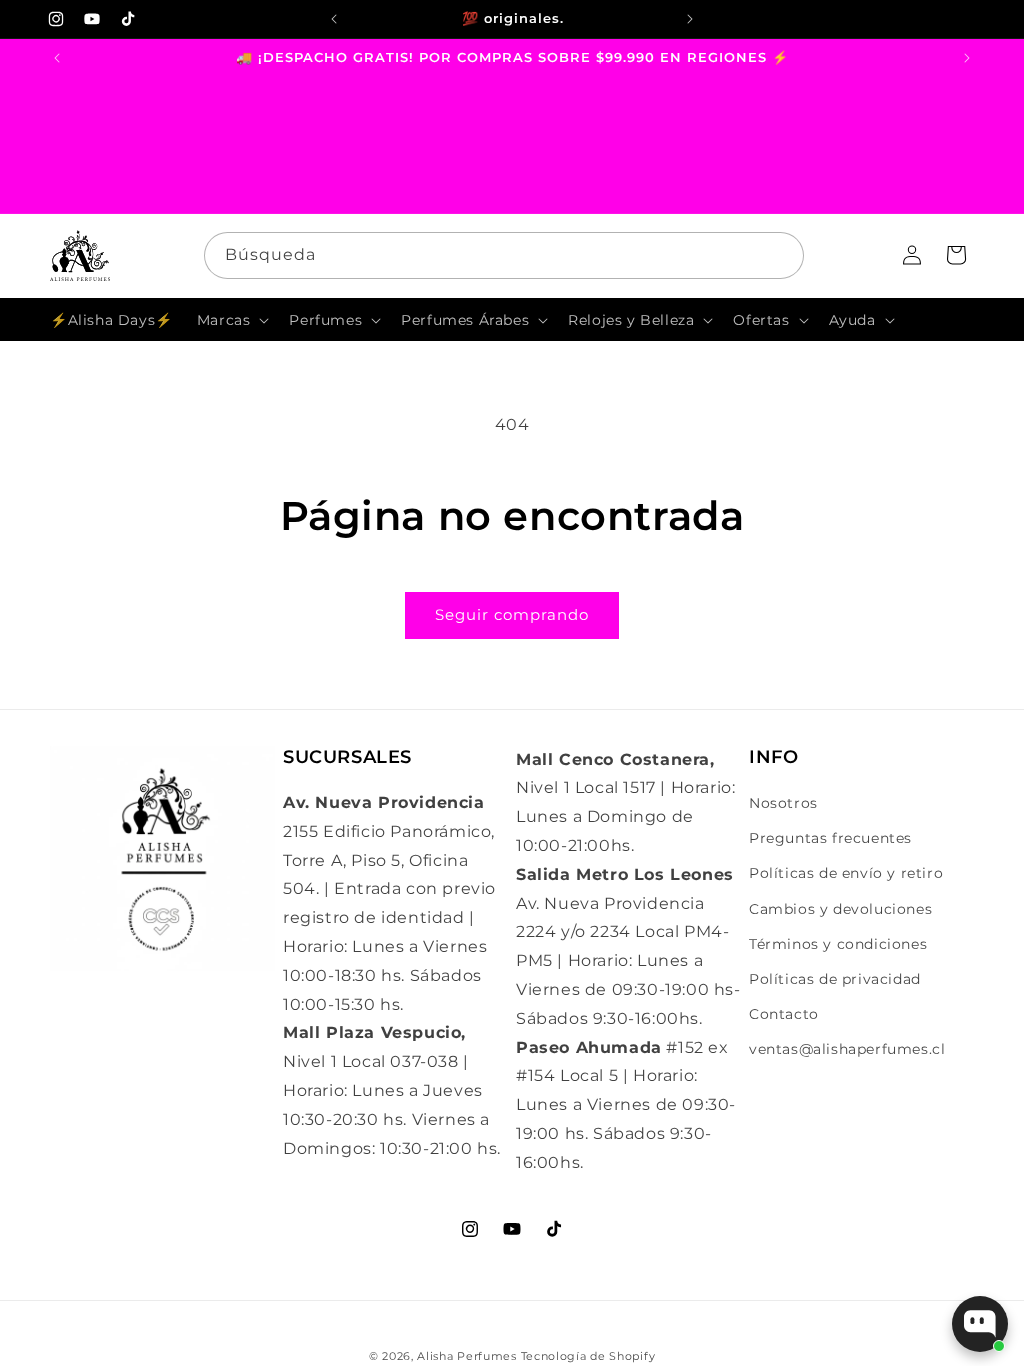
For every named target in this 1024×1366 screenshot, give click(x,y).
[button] (231, 320)
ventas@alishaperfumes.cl (847, 1049)
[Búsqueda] (781, 255)
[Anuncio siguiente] (690, 19)
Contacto (784, 1014)
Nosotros (783, 803)
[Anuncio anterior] (334, 19)
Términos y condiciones (838, 944)
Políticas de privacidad (835, 979)
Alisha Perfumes (467, 1356)
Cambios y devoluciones (840, 909)
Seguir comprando (512, 614)
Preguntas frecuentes (830, 838)
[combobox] (504, 255)
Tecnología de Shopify (588, 1356)
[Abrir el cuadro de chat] (980, 1324)
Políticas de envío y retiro (846, 873)
